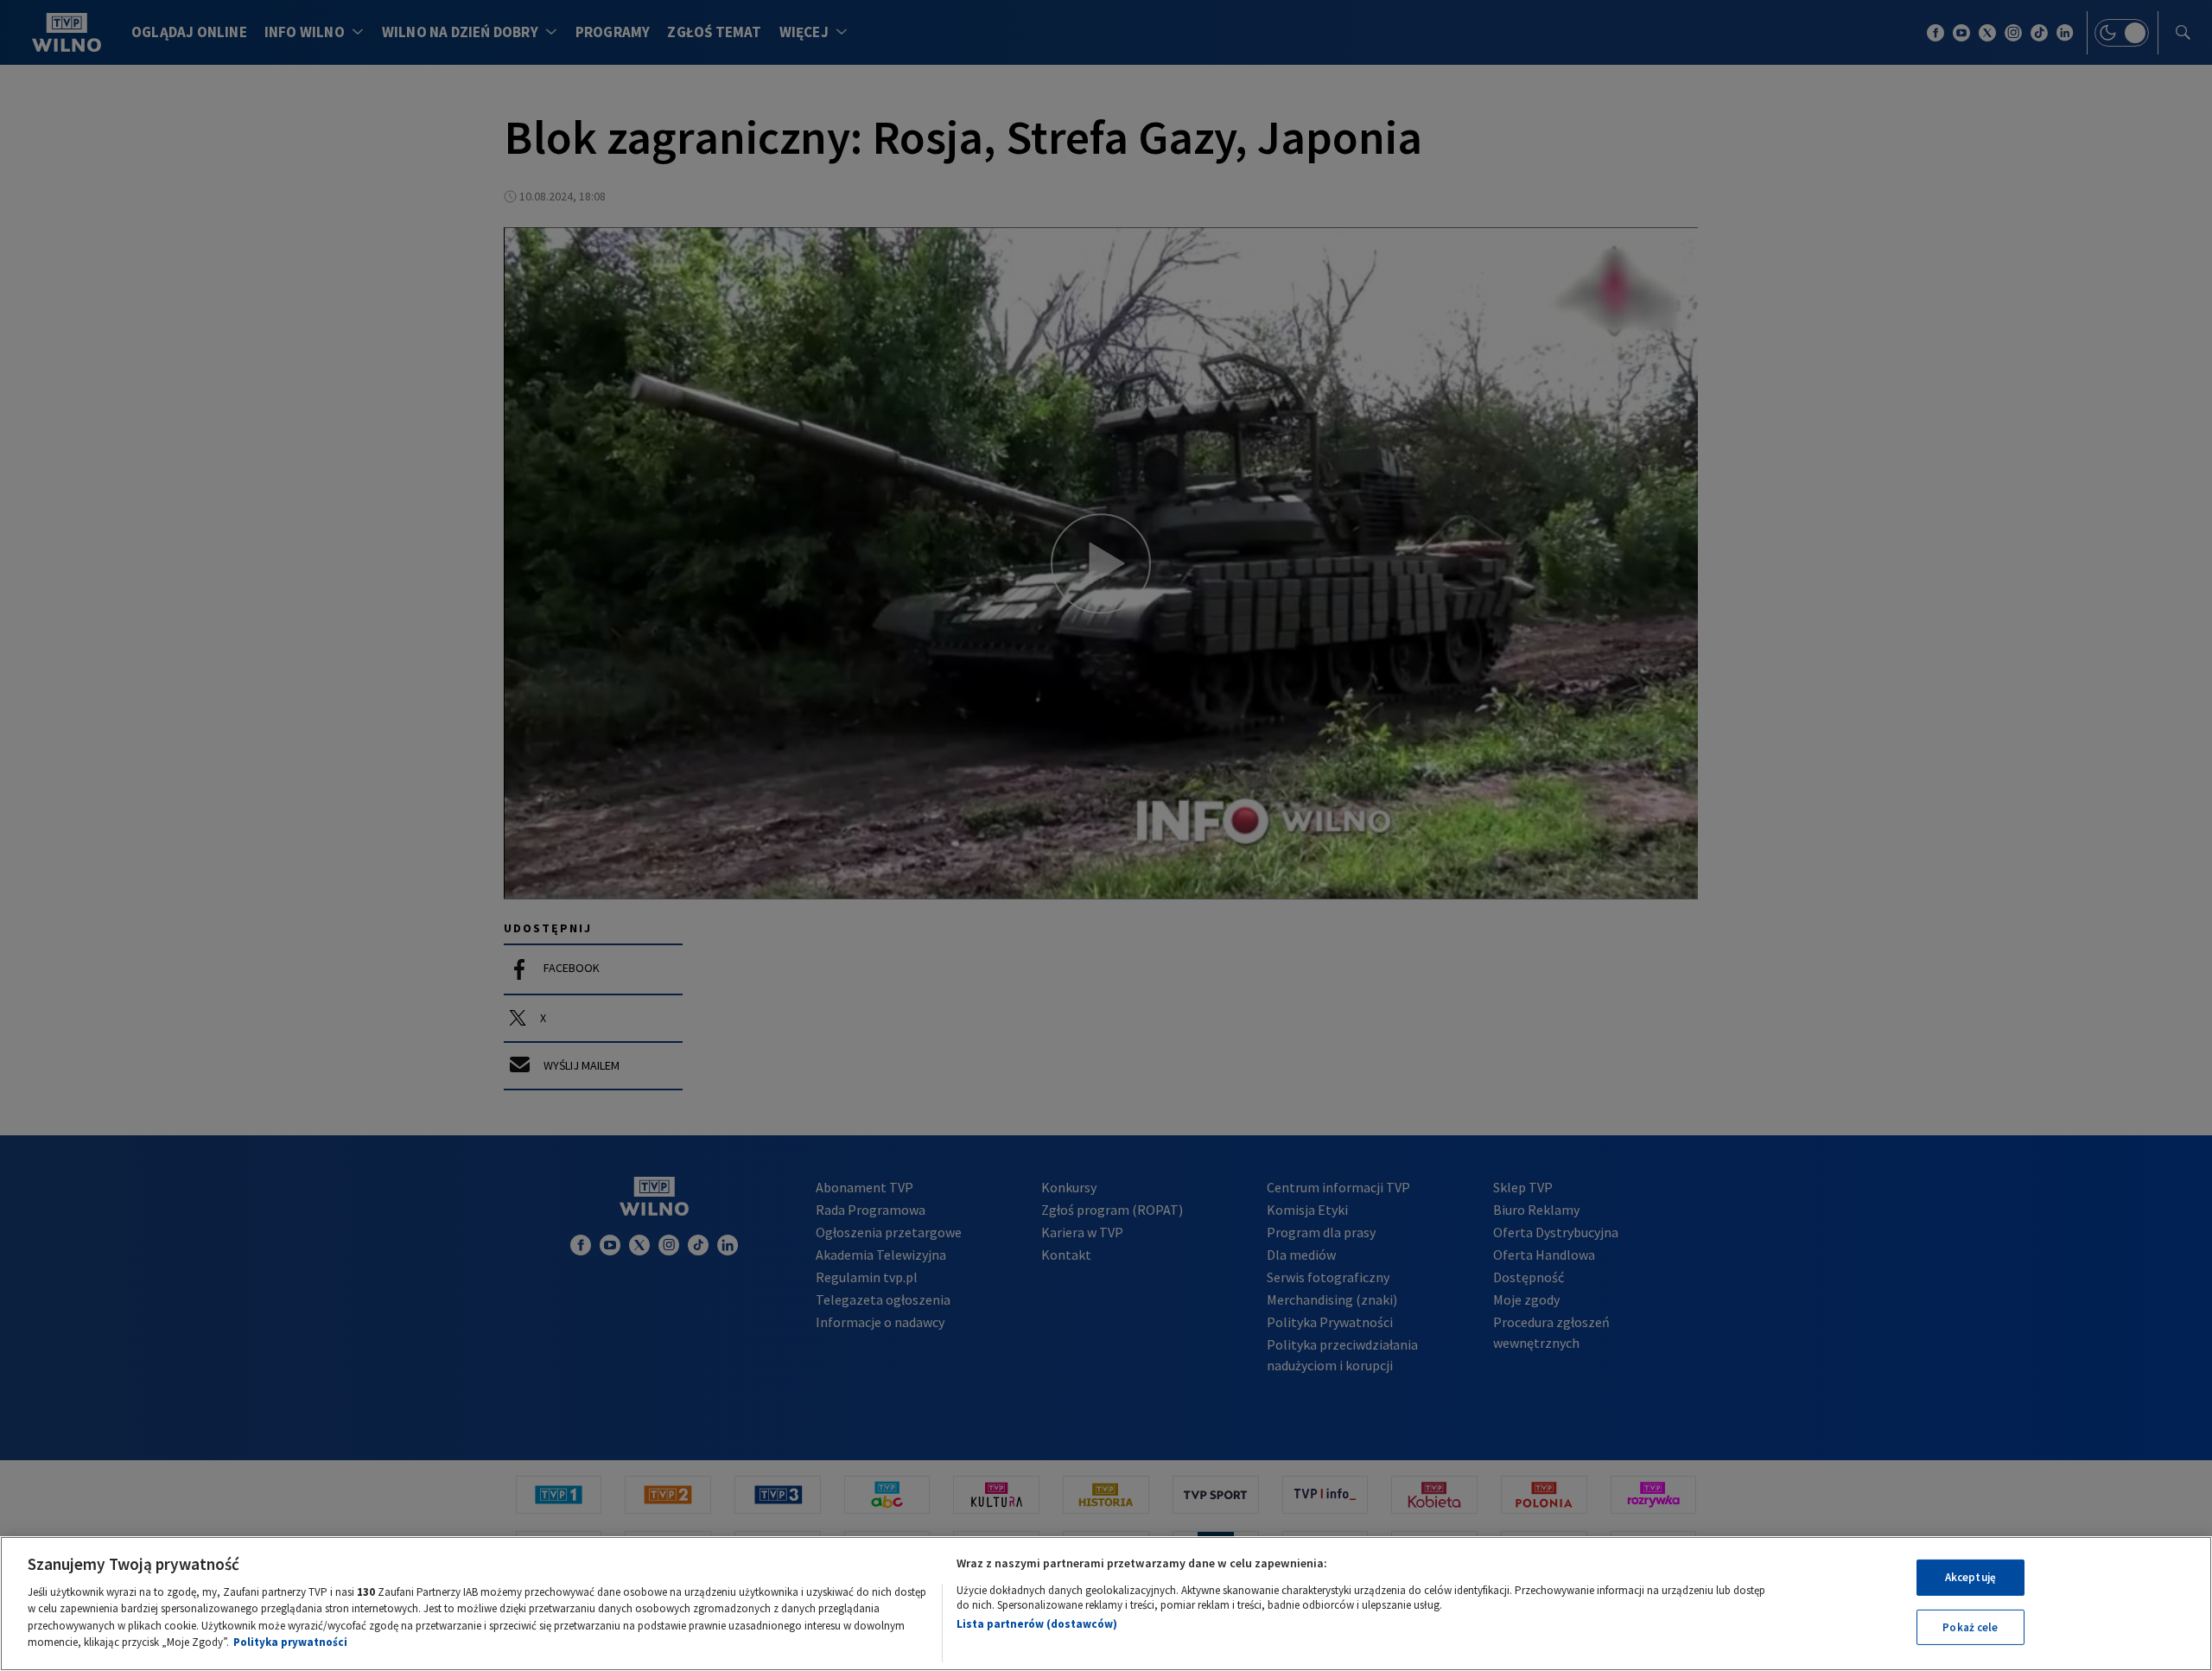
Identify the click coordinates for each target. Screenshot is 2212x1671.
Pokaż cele (1970, 1627)
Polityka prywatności (290, 1642)
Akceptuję (1970, 1577)
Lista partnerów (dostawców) (1037, 1624)
